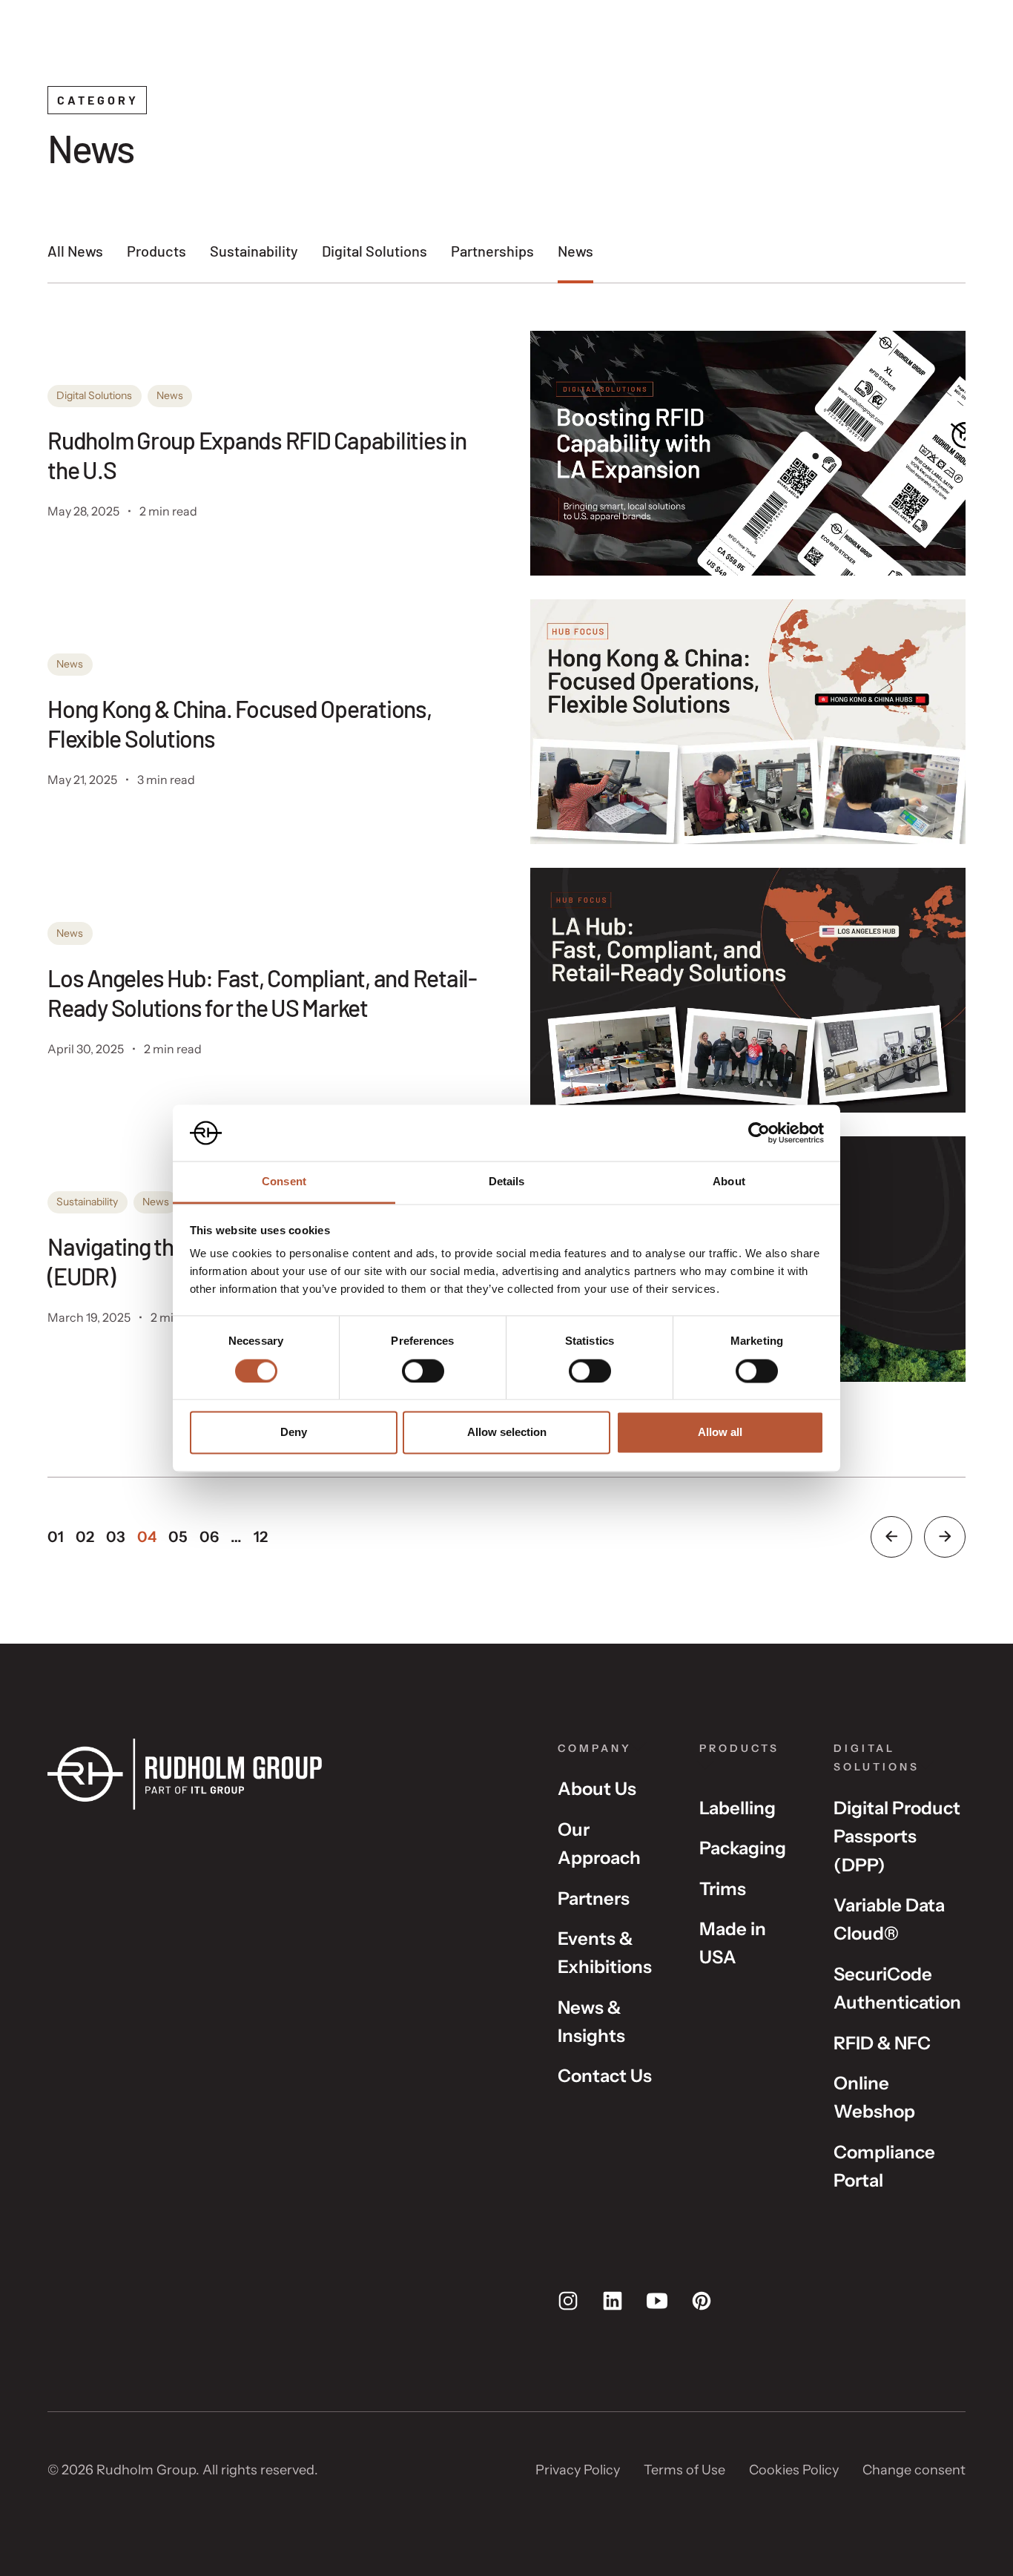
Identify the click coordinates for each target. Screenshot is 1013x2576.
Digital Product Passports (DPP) (897, 1837)
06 (209, 1537)
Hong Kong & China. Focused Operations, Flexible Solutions (240, 723)
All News (75, 251)
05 (178, 1537)
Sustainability (254, 251)
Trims (723, 1889)
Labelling (738, 1808)
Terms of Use (684, 2470)
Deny (294, 1433)
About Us (597, 1789)
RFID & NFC (882, 2043)
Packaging (743, 1848)
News (575, 251)
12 (261, 1537)
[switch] (423, 1371)
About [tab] (729, 1182)
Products (156, 251)
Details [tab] (507, 1182)
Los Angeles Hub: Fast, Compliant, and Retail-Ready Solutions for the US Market (262, 992)
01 (56, 1537)
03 (116, 1537)
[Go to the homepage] (279, 1775)
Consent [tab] (284, 1182)
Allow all (720, 1433)
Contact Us (605, 2076)
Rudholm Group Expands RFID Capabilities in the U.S (257, 455)
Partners (594, 1898)
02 (85, 1537)
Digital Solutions (374, 251)
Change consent (914, 2470)
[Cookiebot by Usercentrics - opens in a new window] (759, 1133)
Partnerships (492, 251)
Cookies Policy (794, 2470)
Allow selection (507, 1433)
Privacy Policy (578, 2470)
